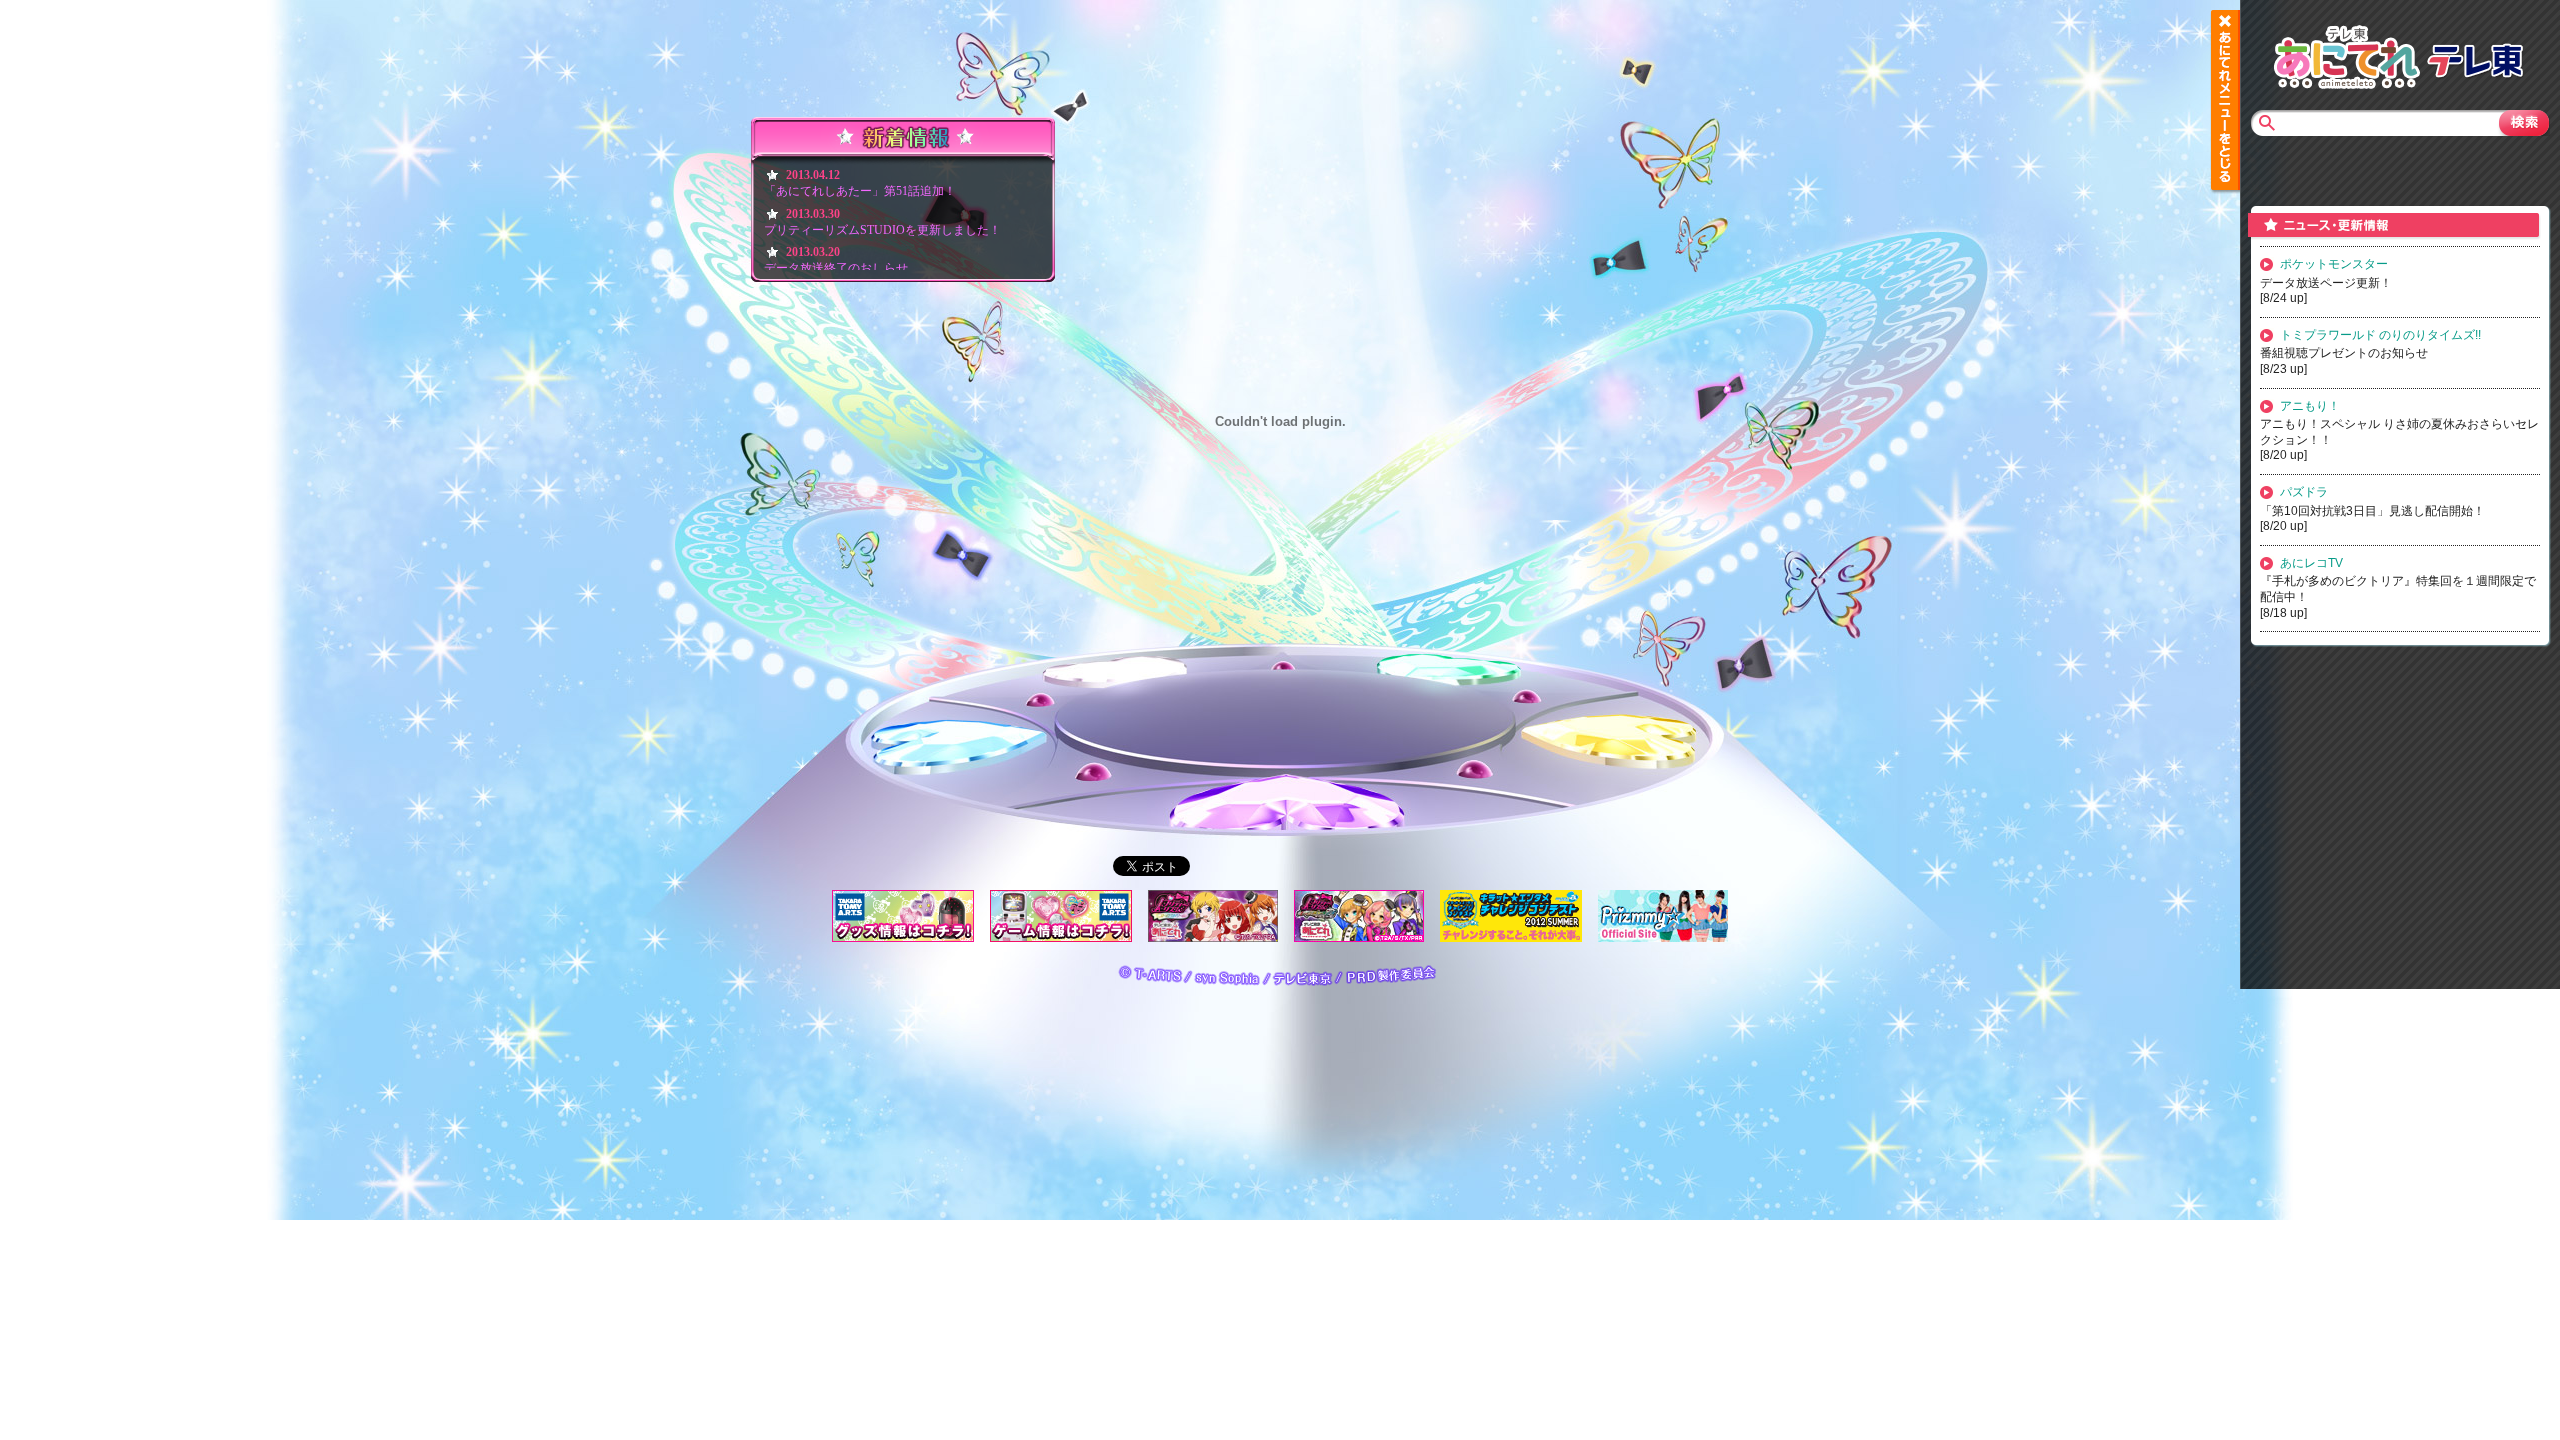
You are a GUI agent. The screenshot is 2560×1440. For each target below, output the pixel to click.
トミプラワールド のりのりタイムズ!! (2380, 335)
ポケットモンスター (2334, 264)
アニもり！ (2310, 406)
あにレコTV (2311, 563)
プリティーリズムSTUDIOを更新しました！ (882, 230)
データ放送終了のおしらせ (836, 268)
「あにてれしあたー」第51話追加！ (860, 191)
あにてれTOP (2347, 55)
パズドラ (2304, 492)
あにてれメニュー (2225, 100)
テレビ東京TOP (2475, 55)
